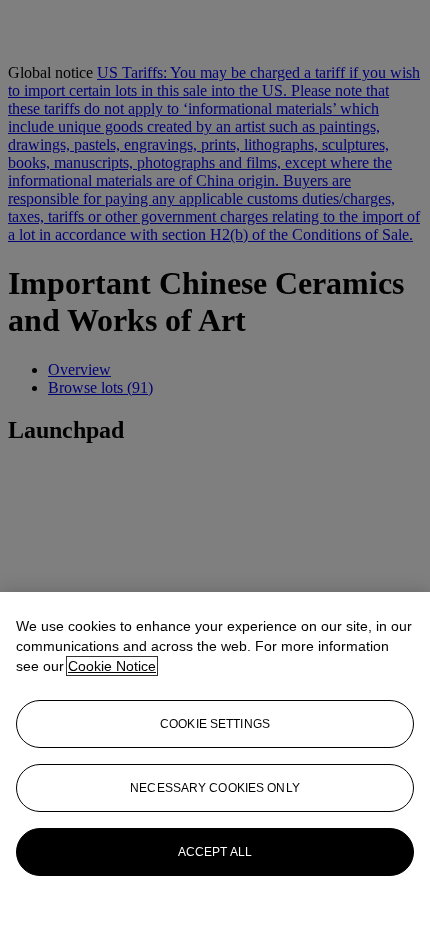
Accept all (215, 852)
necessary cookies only (215, 788)
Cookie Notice (112, 666)
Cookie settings (215, 724)
